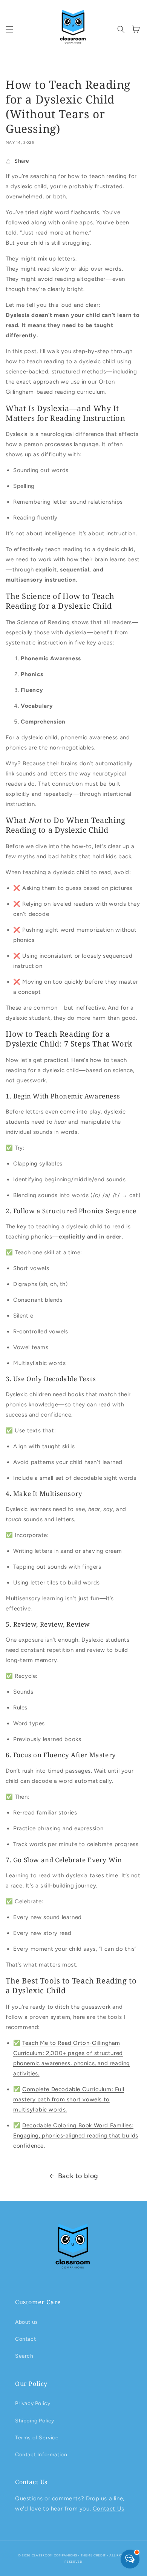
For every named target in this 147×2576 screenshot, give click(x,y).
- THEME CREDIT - (94, 2555)
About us (27, 2322)
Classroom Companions (54, 2555)
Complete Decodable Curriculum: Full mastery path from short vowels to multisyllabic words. (69, 2099)
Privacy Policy (33, 2403)
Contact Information (41, 2455)
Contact (25, 2339)
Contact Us (109, 2509)
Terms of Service (37, 2438)
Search (24, 2356)
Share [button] (22, 161)
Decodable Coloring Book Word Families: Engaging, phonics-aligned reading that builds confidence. (76, 2136)
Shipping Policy (35, 2421)
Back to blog (78, 2176)
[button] (9, 29)
